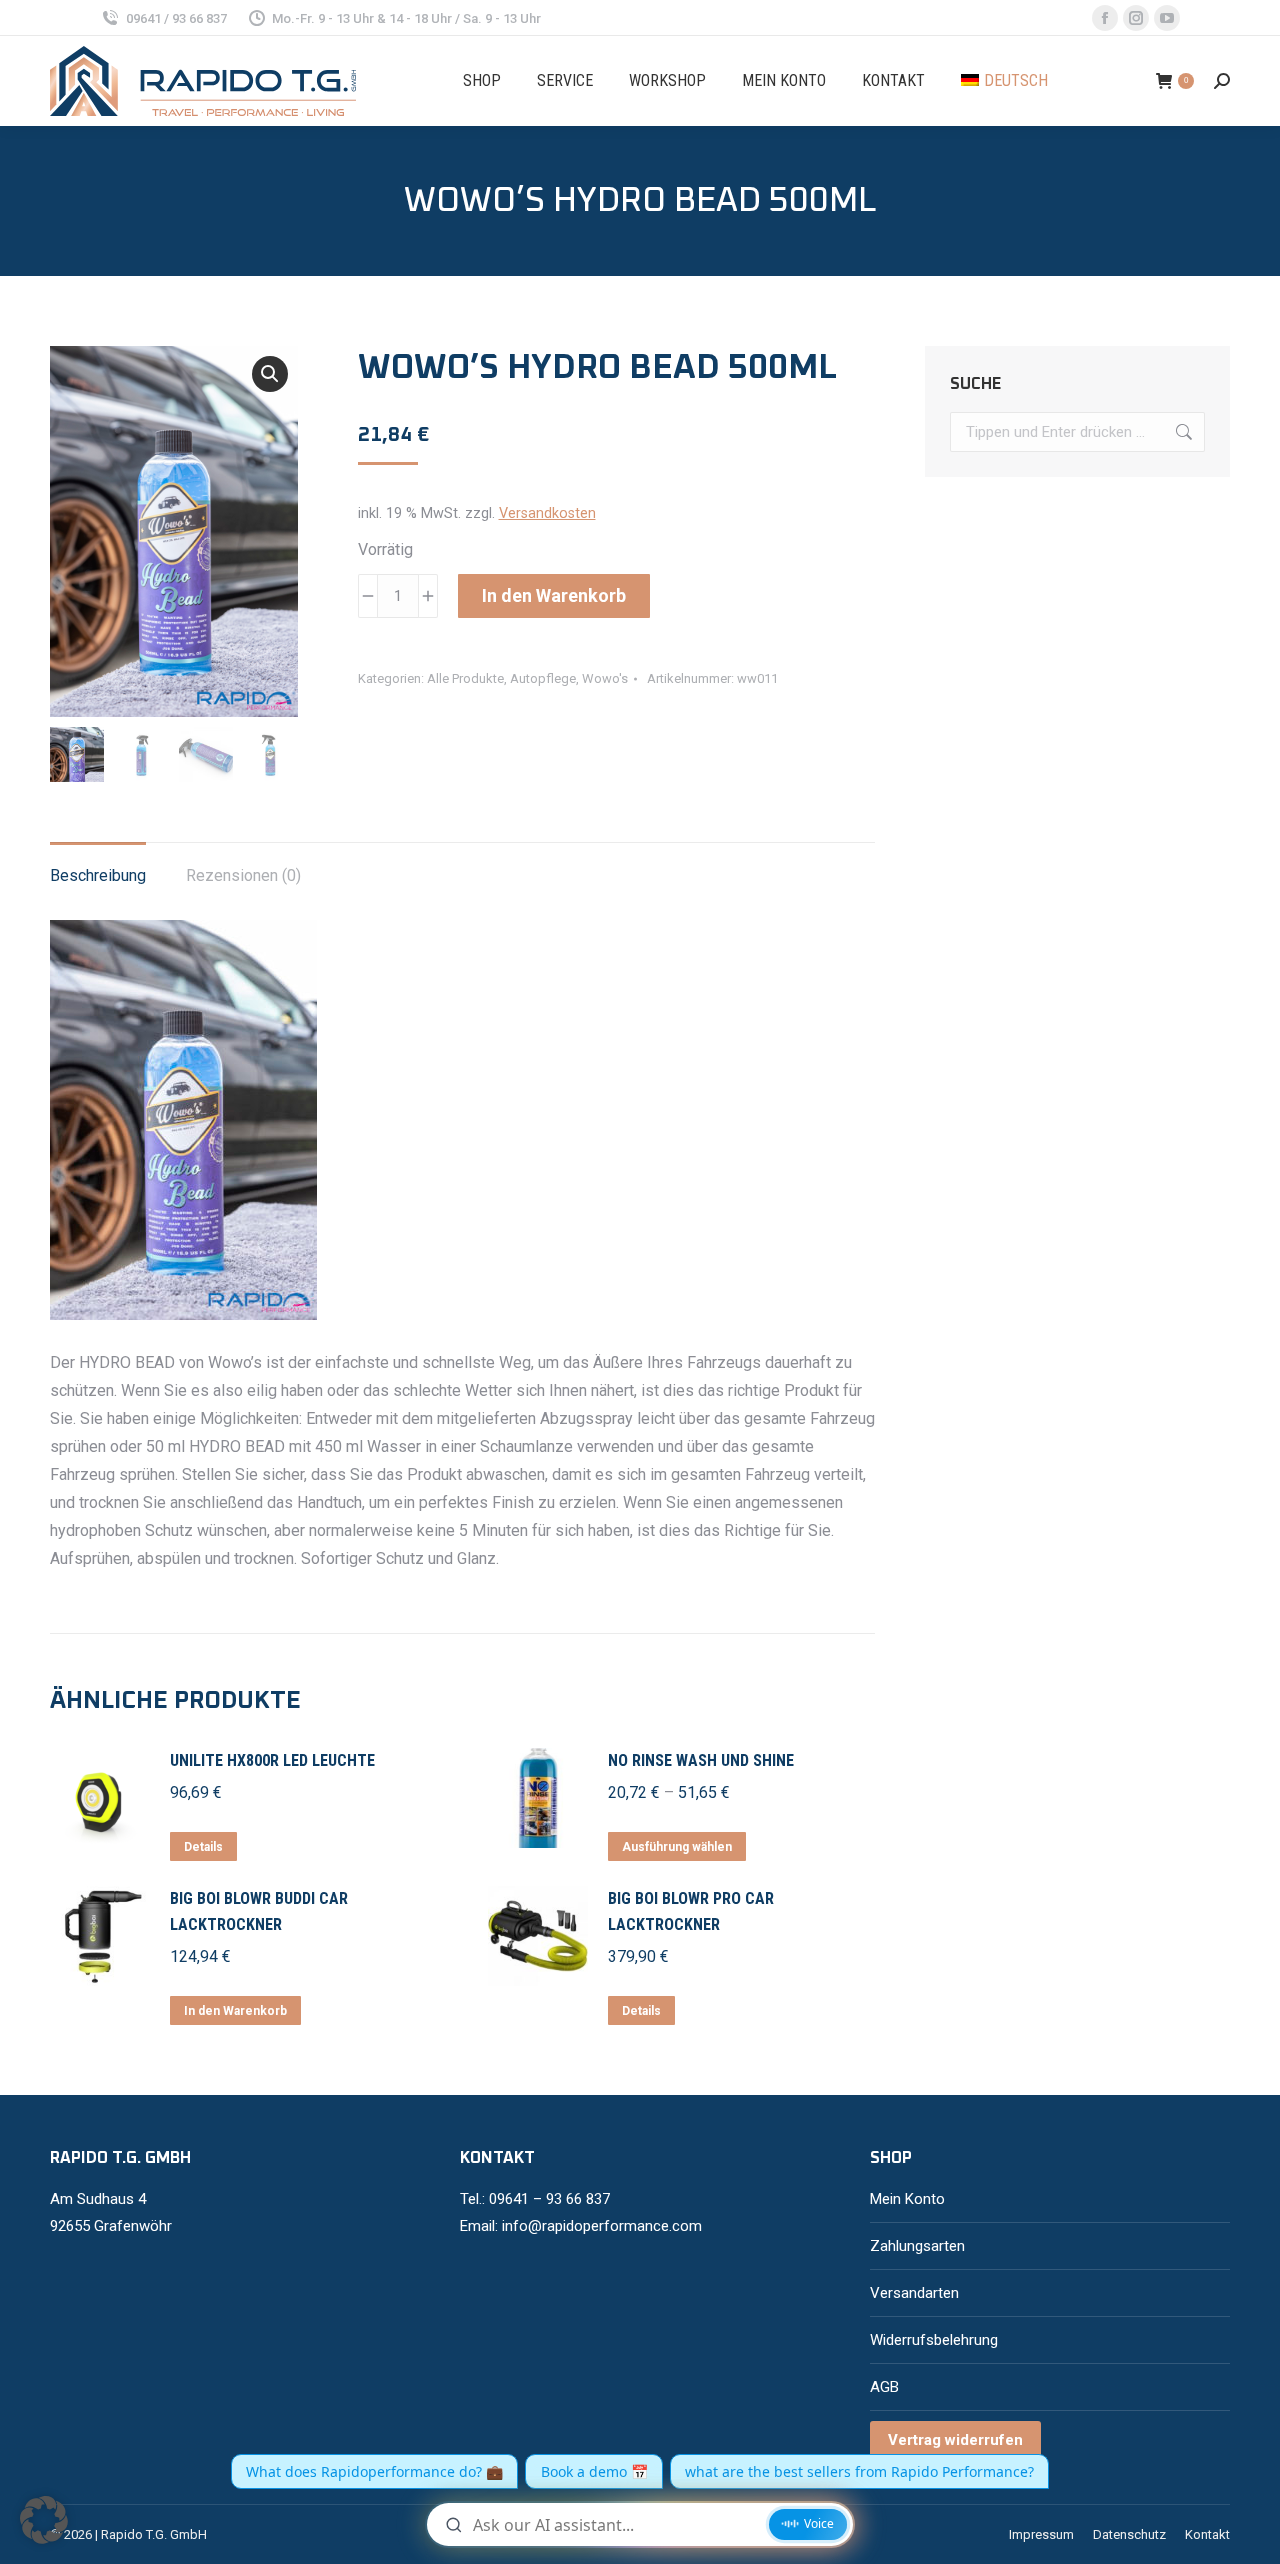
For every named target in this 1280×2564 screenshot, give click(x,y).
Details (203, 1847)
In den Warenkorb (554, 595)
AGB (884, 2387)
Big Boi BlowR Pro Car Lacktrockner (691, 1911)
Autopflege (543, 678)
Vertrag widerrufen (955, 2440)
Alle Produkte (465, 678)
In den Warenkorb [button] (235, 2011)
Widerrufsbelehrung (934, 2340)
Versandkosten (547, 513)
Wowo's (605, 678)
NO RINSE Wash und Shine (701, 1760)
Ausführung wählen (677, 1847)
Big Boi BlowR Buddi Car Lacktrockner (259, 1911)
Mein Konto (907, 2199)
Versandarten (914, 2293)
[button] (270, 374)
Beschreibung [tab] (98, 875)
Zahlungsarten (917, 2246)
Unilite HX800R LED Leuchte (272, 1760)
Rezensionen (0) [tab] (243, 875)
